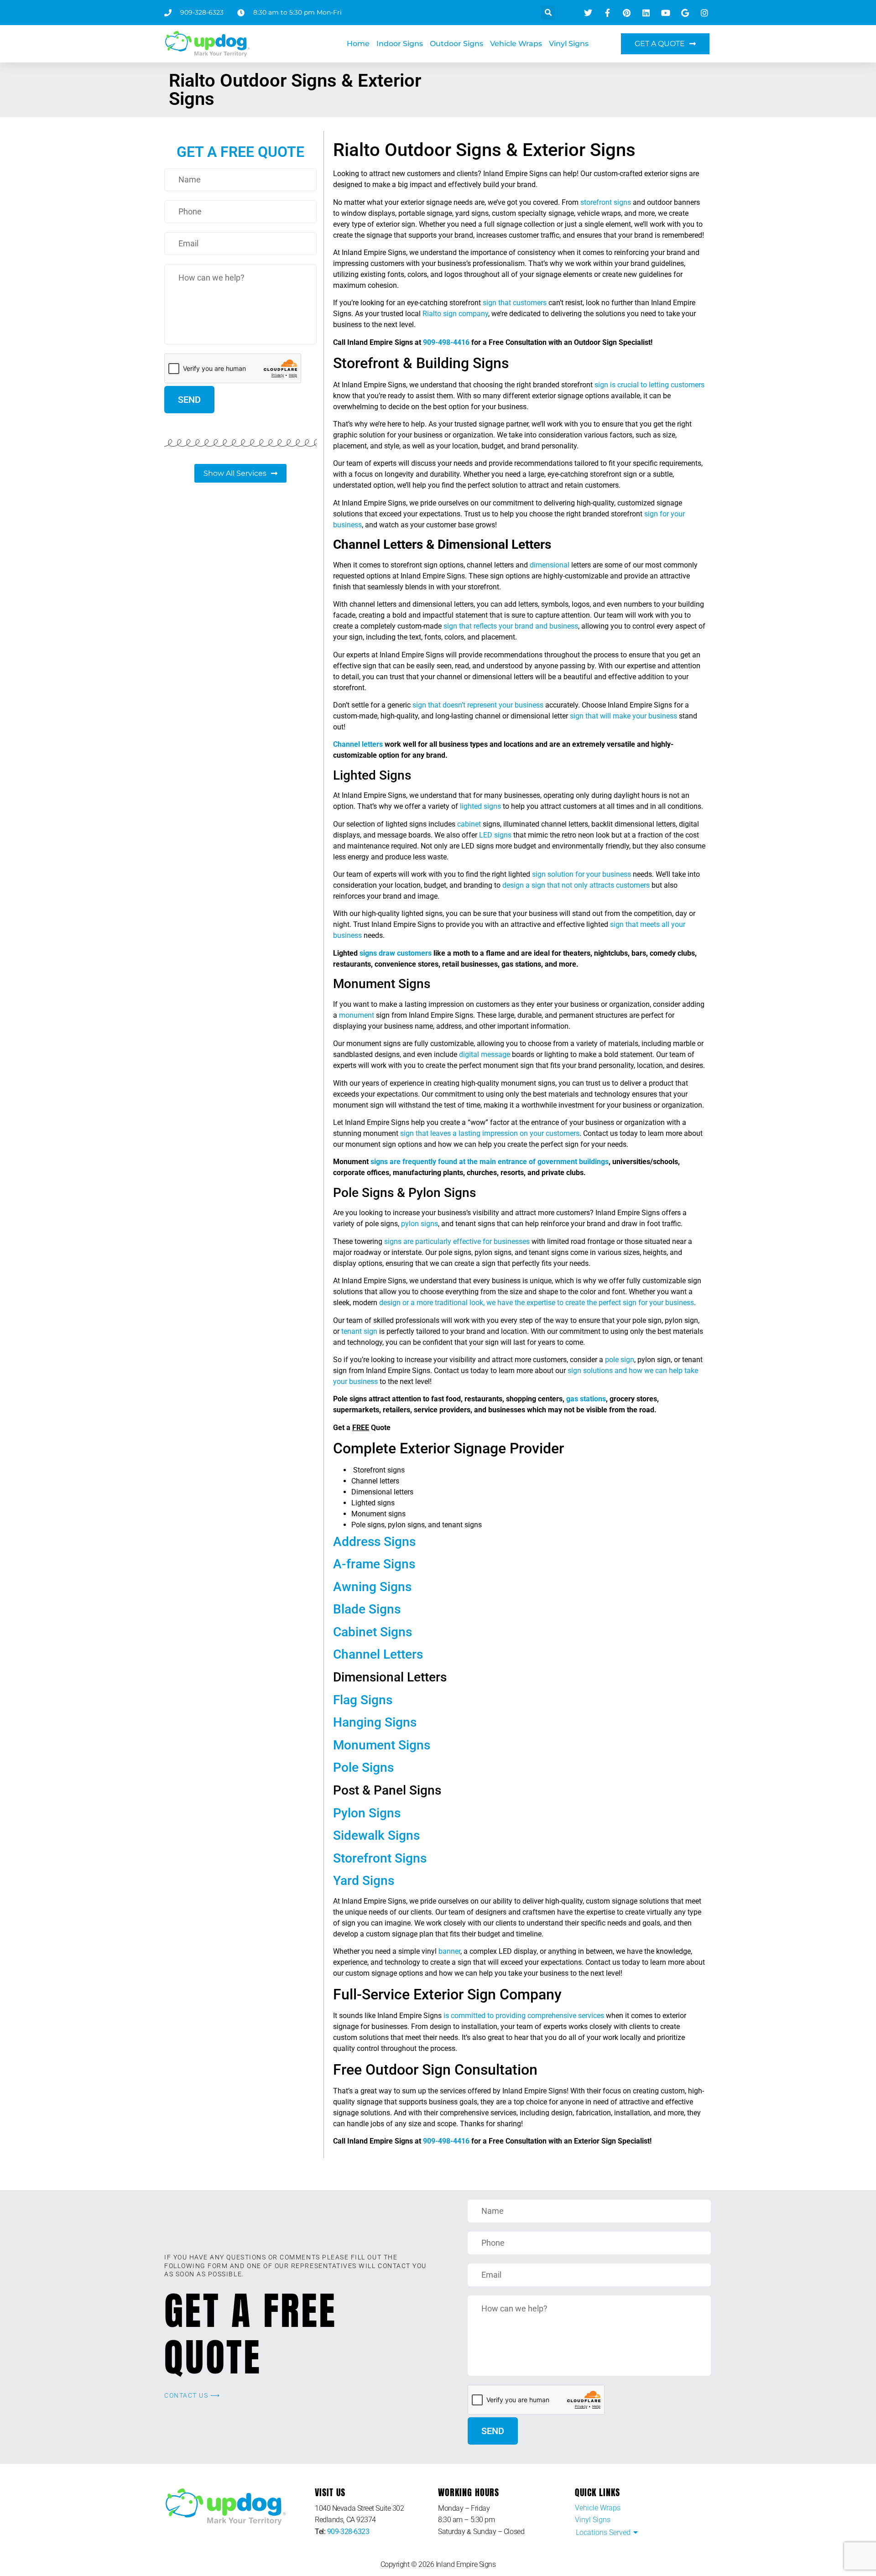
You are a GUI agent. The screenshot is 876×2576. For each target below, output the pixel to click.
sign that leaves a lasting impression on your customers (490, 1133)
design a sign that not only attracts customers (576, 885)
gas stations (586, 1399)
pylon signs (420, 1224)
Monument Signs (382, 1745)
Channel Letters (378, 1654)
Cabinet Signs (373, 1632)
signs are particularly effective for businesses (457, 1241)
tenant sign (359, 1331)
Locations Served (603, 2532)
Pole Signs (363, 1767)
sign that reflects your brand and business (511, 626)
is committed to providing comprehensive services (523, 2016)
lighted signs (480, 806)
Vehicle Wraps (516, 44)
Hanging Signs (375, 1722)
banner (449, 1951)
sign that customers (515, 303)
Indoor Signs (400, 44)
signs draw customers (396, 953)
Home (358, 44)
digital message (485, 1054)
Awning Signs (372, 1587)
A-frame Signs (374, 1564)
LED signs (495, 835)
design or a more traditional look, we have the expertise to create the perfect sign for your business (537, 1303)
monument (357, 1015)
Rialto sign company (455, 314)
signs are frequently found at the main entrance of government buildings (490, 1162)
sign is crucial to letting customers (649, 385)
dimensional (550, 565)
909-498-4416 (446, 342)
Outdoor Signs (456, 44)
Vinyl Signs (569, 44)
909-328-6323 (348, 2532)
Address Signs (374, 1542)
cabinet (469, 824)
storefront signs (606, 202)
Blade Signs (367, 1609)
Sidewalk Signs (376, 1835)
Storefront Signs (380, 1858)
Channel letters (358, 744)
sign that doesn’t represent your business (478, 705)
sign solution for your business (581, 874)
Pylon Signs (367, 1813)
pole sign (620, 1360)
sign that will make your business (623, 716)
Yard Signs (364, 1881)
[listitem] (376, 2514)
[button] (548, 13)
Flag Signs (363, 1700)
